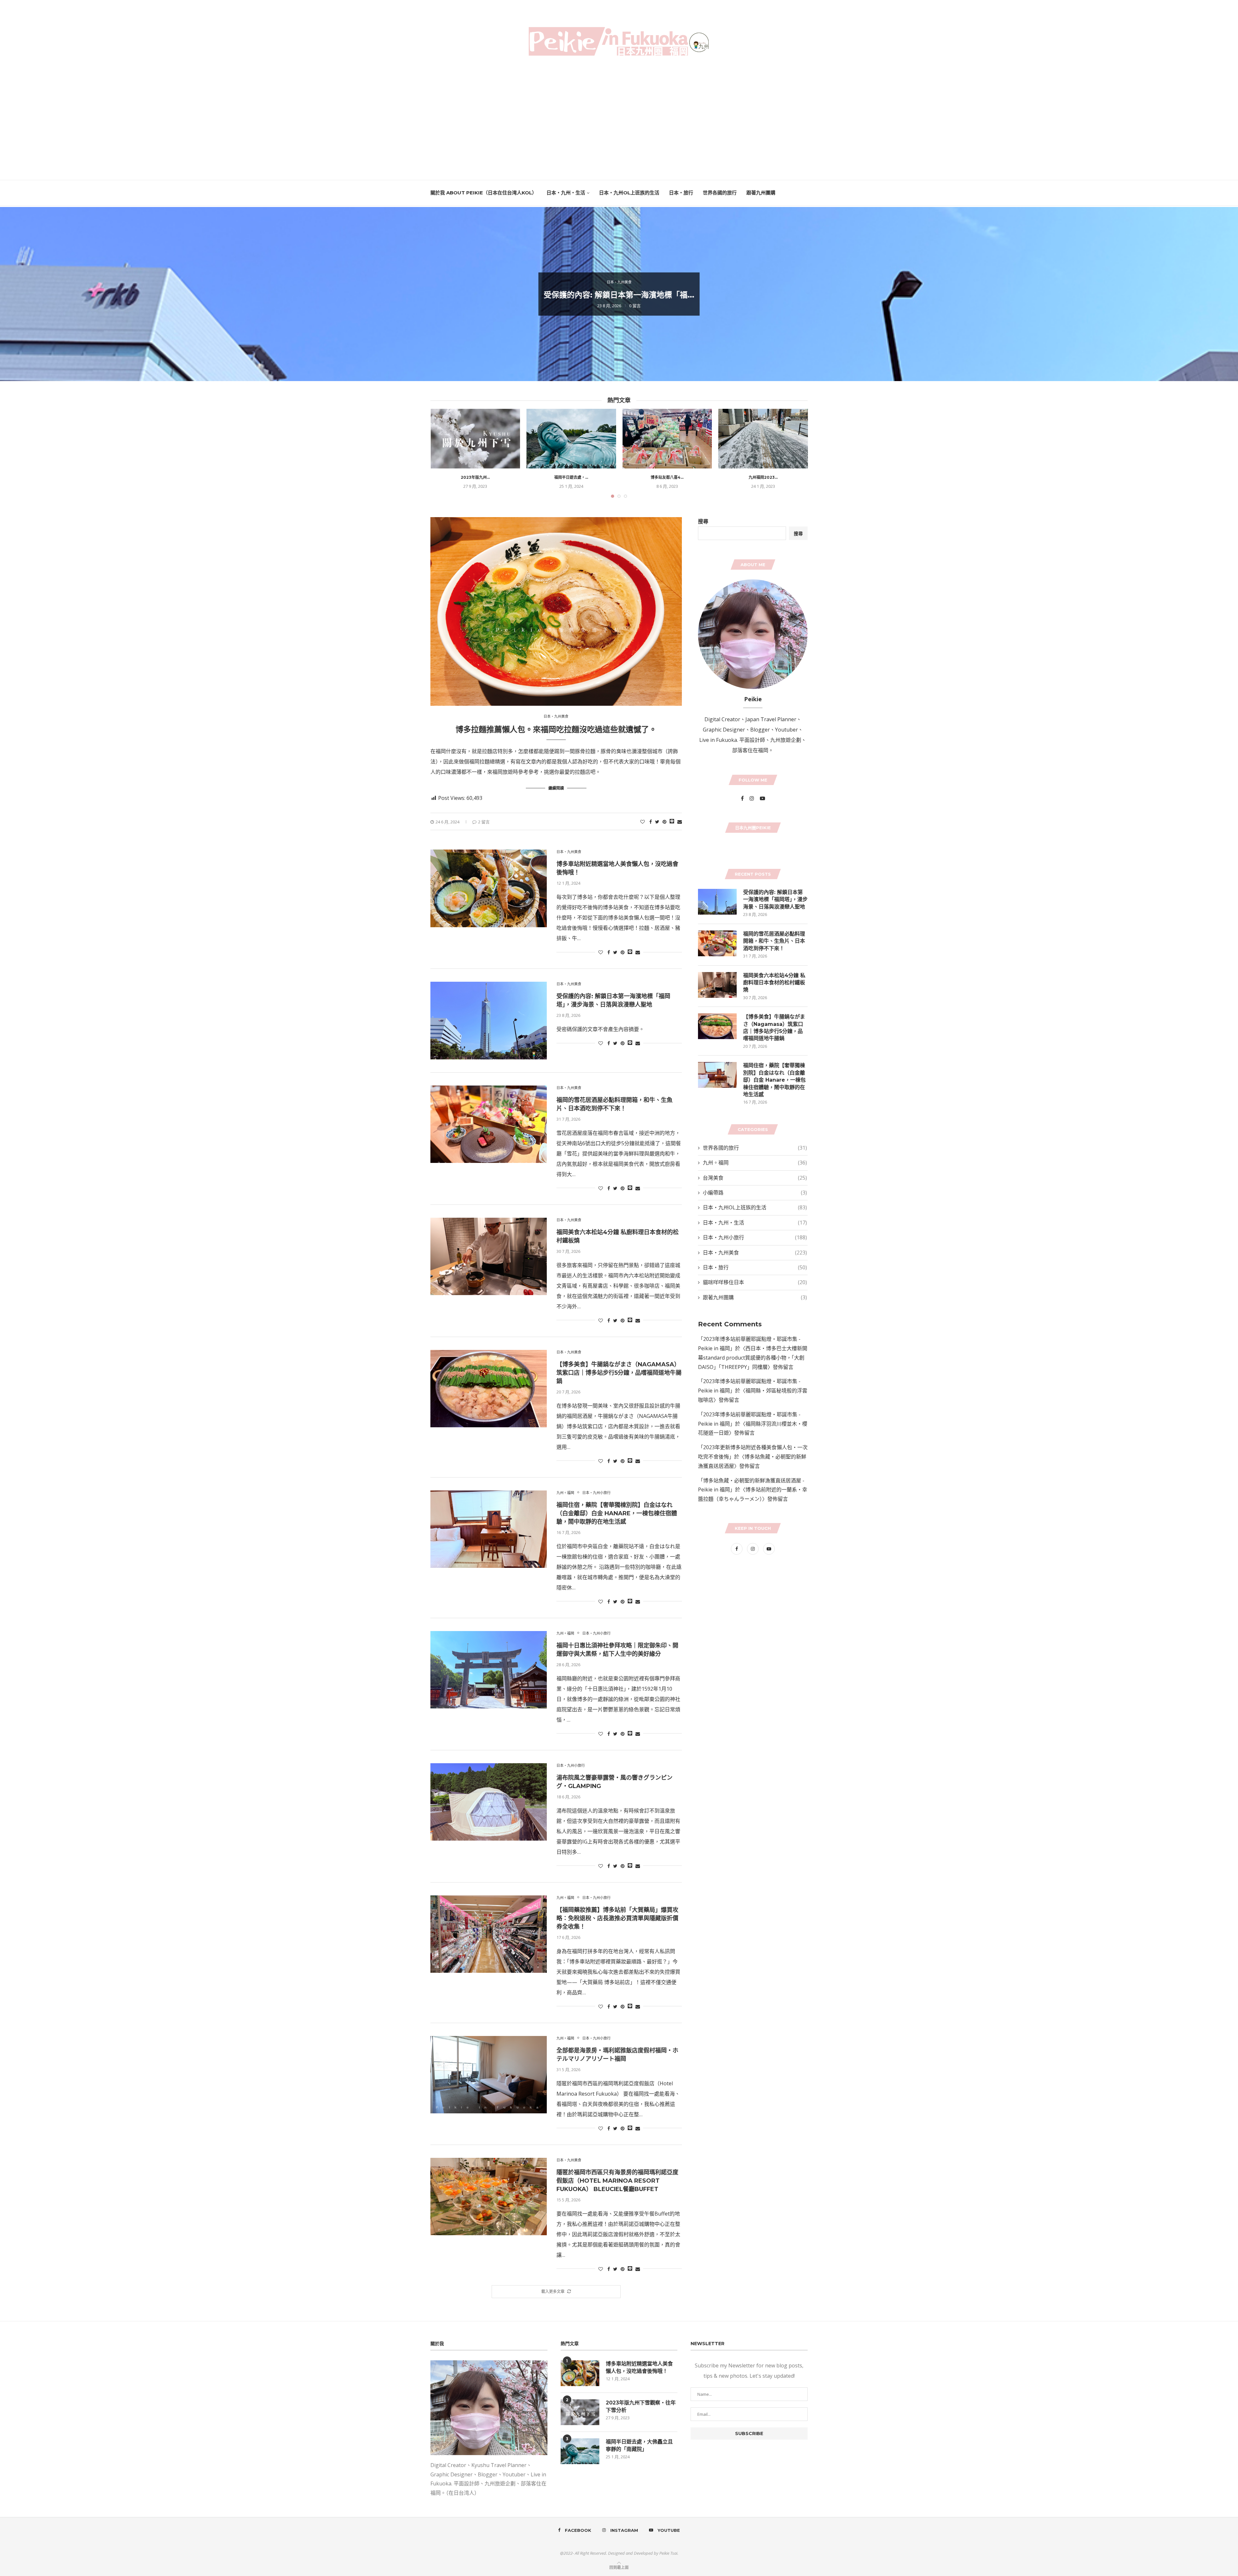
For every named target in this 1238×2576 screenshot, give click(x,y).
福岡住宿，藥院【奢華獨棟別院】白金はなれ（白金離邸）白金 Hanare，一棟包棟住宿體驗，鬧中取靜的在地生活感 (617, 1513)
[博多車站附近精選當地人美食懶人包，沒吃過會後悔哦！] (489, 888)
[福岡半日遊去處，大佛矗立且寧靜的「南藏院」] (571, 439)
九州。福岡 (565, 1493)
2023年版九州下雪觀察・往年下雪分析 (641, 2406)
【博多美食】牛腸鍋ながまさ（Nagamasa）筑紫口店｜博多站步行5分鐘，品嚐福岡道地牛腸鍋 (619, 1373)
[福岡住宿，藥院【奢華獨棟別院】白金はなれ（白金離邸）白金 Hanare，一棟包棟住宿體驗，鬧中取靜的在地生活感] (489, 1529)
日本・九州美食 (619, 285)
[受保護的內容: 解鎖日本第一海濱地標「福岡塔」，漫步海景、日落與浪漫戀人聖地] (489, 1020)
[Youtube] (762, 798)
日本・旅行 (681, 193)
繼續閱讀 (556, 788)
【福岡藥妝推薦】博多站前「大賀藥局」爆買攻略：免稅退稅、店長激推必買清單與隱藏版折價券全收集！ (617, 1918)
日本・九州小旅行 (596, 1493)
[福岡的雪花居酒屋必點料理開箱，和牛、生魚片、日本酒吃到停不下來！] (489, 1124)
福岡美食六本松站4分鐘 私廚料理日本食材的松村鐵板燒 (774, 983)
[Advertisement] (619, 119)
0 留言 (635, 313)
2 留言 (484, 822)
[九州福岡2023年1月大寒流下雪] (763, 439)
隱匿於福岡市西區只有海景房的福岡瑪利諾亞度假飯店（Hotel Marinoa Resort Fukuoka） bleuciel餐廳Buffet (617, 2181)
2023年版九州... (475, 477)
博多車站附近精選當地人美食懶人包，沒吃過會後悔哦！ (639, 2367)
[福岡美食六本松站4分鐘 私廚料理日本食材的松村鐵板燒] (489, 1256)
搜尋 (703, 521)
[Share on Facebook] (651, 822)
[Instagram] (752, 798)
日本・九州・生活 (566, 193)
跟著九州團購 (761, 193)
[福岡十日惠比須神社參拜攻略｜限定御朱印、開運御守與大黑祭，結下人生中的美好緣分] (489, 1670)
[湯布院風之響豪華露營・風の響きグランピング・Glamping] (489, 1802)
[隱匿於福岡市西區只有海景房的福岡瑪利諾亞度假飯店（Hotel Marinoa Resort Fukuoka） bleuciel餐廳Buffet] (489, 2197)
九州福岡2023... (763, 477)
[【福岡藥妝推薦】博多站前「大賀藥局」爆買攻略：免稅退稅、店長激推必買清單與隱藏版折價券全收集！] (489, 1934)
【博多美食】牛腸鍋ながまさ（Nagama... (619, 301)
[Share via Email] (680, 822)
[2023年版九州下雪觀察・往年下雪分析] (476, 439)
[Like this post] (643, 822)
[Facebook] (743, 798)
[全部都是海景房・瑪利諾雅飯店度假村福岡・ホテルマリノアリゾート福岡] (489, 2075)
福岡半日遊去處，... (571, 477)
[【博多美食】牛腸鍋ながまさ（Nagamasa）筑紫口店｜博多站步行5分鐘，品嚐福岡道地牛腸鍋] (489, 1389)
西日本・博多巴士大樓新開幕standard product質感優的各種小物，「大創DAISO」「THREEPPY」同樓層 (753, 1358)
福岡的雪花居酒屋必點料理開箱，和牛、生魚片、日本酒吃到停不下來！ (774, 941)
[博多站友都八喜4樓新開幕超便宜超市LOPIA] (667, 439)
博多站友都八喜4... (667, 477)
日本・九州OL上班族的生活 (629, 193)
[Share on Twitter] (657, 822)
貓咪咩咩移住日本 (755, 1282)
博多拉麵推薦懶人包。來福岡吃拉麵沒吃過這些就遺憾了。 (556, 729)
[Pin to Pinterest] (664, 822)
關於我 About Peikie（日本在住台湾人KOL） (484, 193)
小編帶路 (755, 1193)
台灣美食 (755, 1178)
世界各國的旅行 (720, 193)
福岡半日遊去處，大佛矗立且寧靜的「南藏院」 (639, 2445)
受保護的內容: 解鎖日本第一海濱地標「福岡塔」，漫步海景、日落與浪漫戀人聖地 (775, 900)
